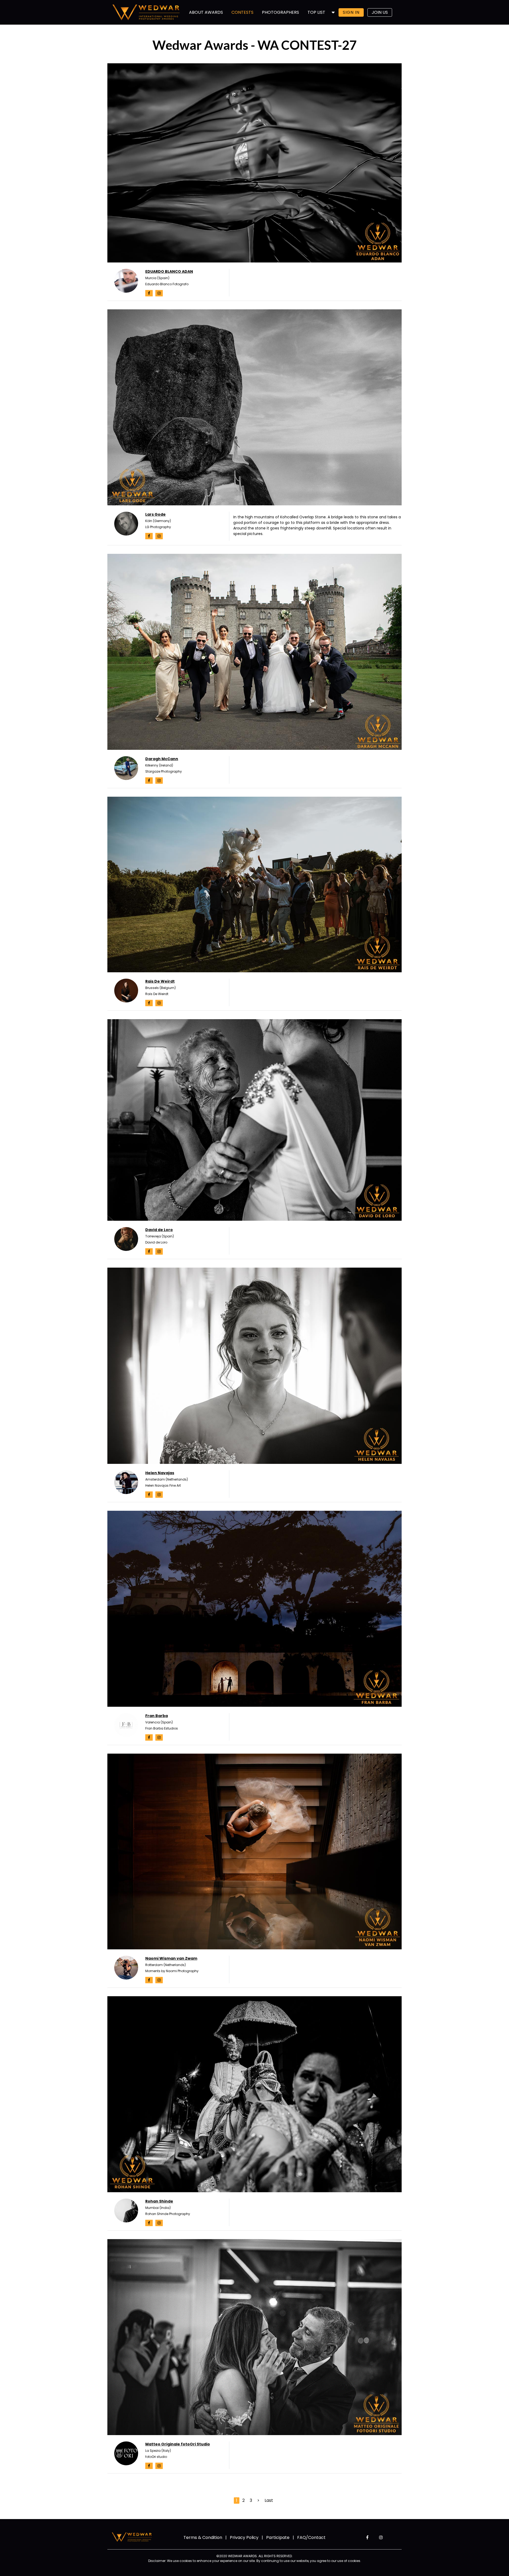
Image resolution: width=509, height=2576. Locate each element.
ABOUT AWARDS (206, 12)
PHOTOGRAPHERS (280, 12)
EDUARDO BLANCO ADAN (169, 271)
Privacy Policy (244, 2537)
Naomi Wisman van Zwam (171, 1958)
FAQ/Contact (311, 2537)
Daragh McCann (162, 759)
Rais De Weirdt (160, 981)
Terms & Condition (203, 2537)
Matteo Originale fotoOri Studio (178, 2444)
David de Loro (159, 1230)
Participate (278, 2537)
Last (269, 2500)
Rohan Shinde (159, 2201)
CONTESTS (242, 12)
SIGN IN (351, 12)
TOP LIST (316, 12)
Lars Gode (155, 514)
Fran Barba (157, 1716)
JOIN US (380, 12)
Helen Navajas (160, 1473)
